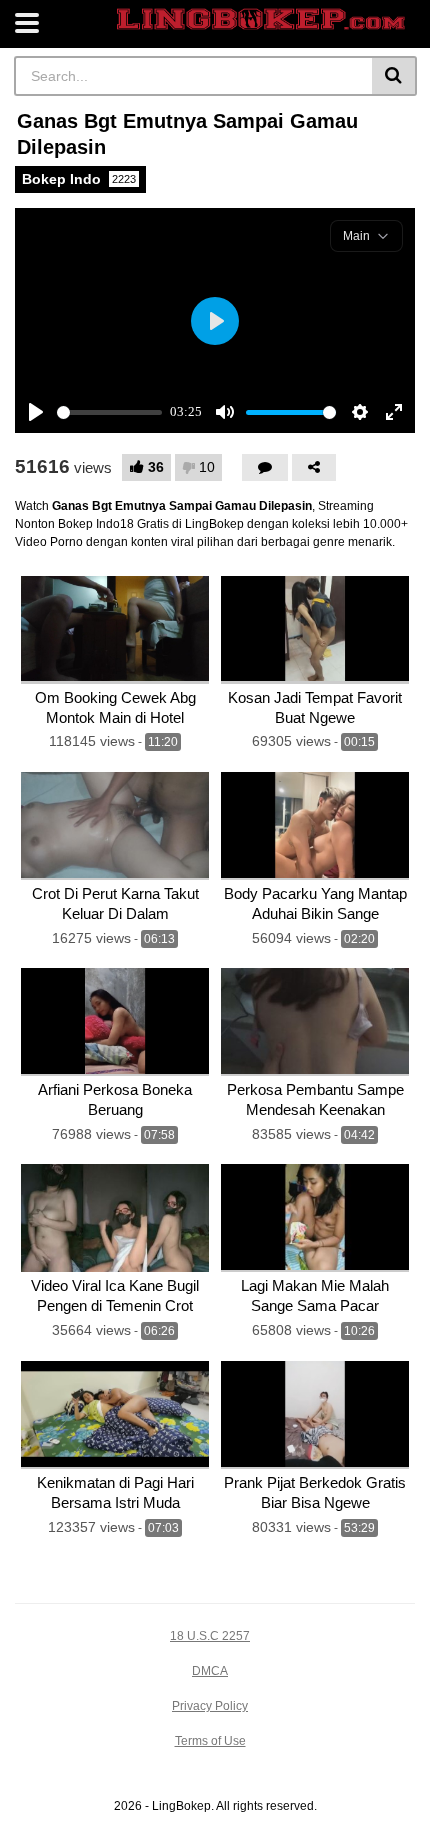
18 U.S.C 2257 (210, 1636)
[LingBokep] (261, 19)
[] (394, 76)
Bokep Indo (79, 179)
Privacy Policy (210, 1706)
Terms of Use (210, 1741)
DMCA (210, 1671)
